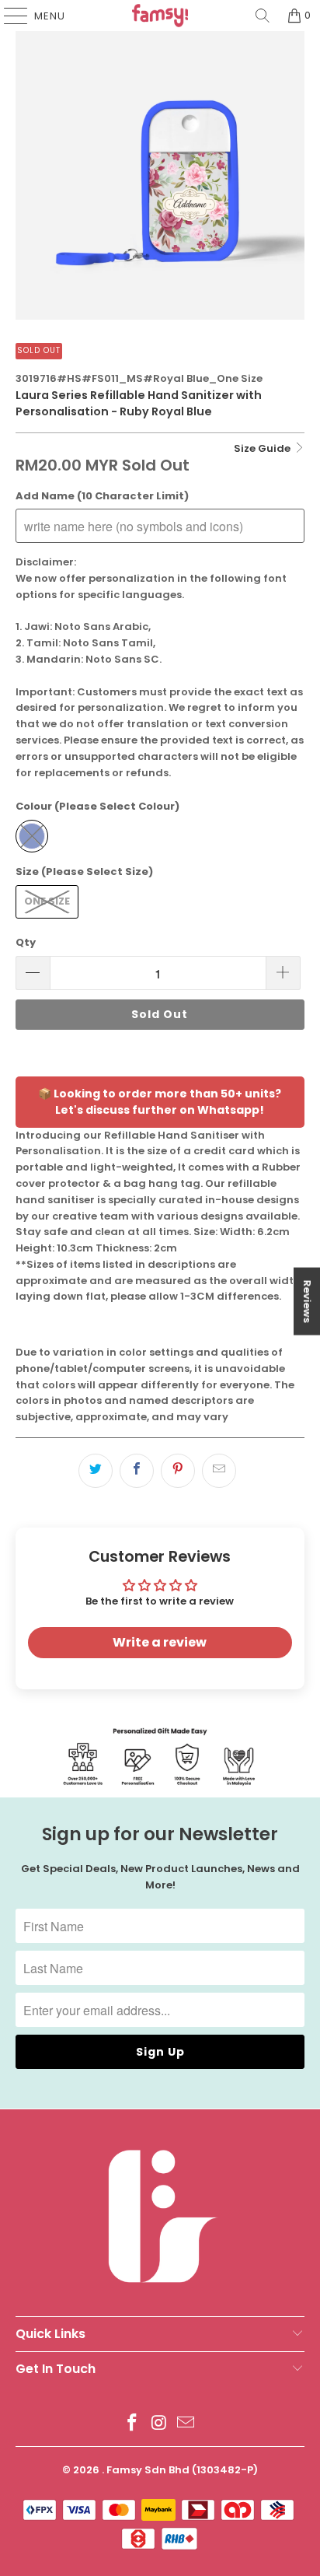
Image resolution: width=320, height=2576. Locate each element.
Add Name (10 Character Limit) (102, 496)
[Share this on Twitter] (96, 1471)
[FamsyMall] (160, 16)
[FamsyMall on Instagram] (159, 2424)
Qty (26, 942)
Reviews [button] (307, 1302)
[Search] (263, 16)
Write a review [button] (160, 1642)
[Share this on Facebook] (137, 1471)
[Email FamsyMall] (186, 2424)
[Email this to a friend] (219, 1471)
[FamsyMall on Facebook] (132, 2424)
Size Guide (263, 448)
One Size (47, 901)
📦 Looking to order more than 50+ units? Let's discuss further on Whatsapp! (160, 1102)
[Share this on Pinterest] (178, 1471)
